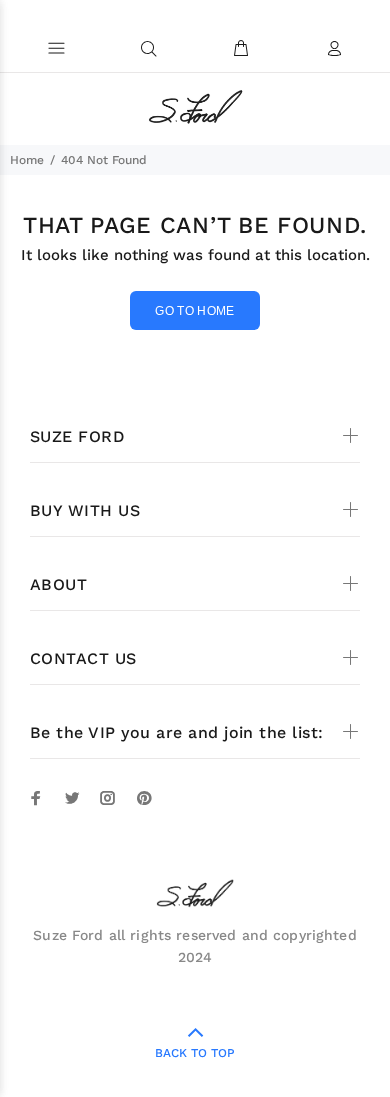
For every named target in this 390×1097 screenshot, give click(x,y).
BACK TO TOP (195, 1053)
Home (27, 160)
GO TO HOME (195, 311)
